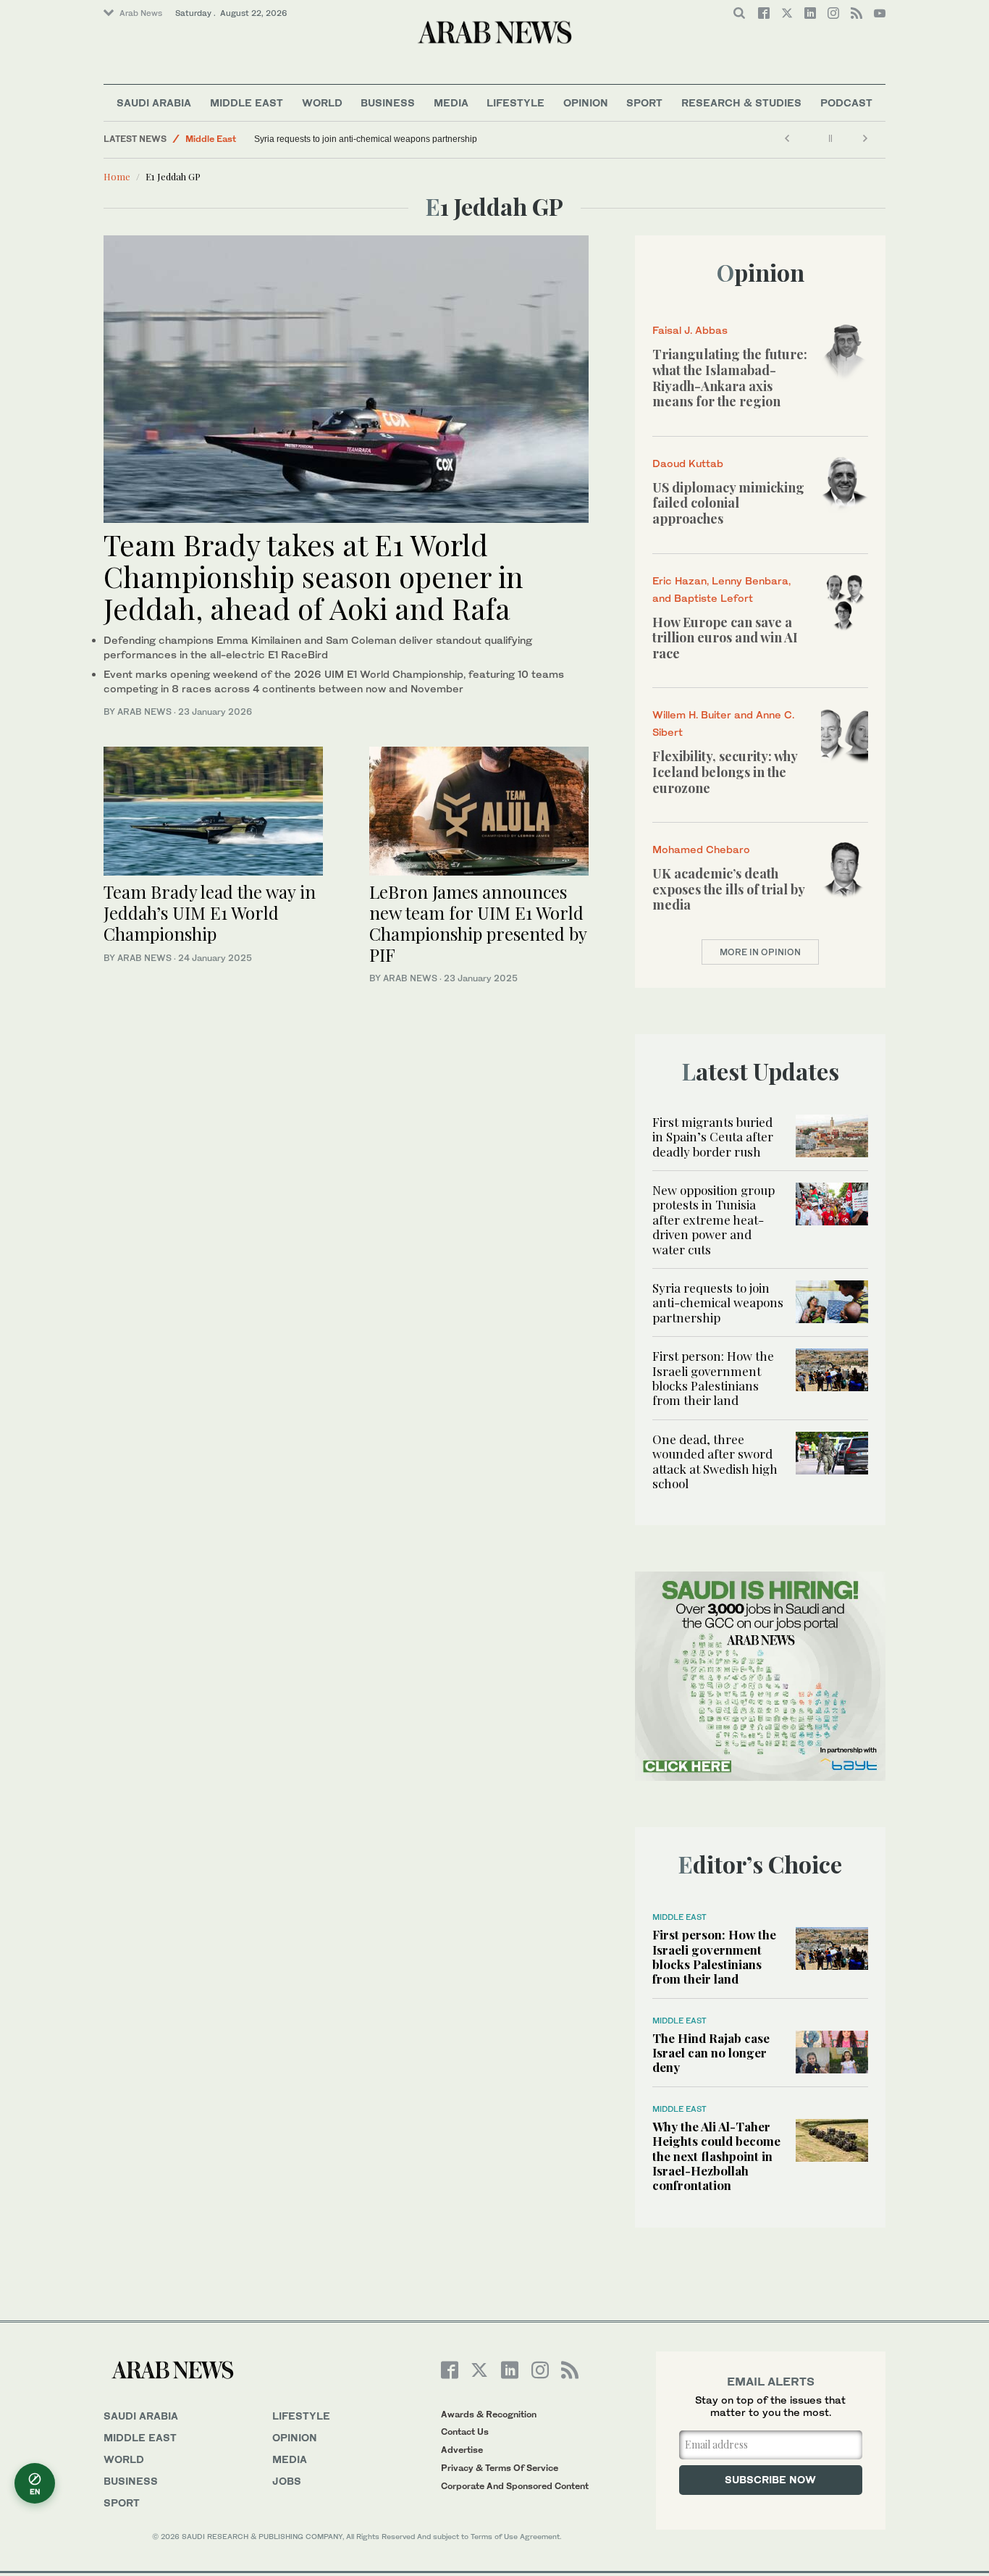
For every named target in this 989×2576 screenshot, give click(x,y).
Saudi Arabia (154, 102)
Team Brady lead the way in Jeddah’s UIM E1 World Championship (210, 912)
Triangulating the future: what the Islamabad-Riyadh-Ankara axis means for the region (730, 378)
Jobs (287, 2481)
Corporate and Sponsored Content (515, 2486)
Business (388, 102)
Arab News (141, 13)
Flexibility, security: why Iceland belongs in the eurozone (725, 772)
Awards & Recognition (489, 2414)
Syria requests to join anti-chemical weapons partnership (366, 139)
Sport (644, 102)
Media (451, 102)
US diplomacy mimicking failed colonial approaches (728, 503)
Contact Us (465, 2432)
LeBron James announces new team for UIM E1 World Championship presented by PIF (478, 923)
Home (117, 176)
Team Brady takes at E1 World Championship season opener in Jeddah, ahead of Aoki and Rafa (313, 576)
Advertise (462, 2450)
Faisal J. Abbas (690, 330)
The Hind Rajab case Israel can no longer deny (711, 2053)
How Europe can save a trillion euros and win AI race (725, 638)
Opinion (586, 102)
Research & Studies (741, 102)
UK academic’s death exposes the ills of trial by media (728, 889)
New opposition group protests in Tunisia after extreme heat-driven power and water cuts (714, 1220)
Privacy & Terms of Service (500, 2468)
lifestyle (301, 2416)
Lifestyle (515, 102)
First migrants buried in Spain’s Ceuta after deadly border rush (713, 1137)
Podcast (846, 102)
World (322, 102)
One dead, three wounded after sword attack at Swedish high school (715, 1461)
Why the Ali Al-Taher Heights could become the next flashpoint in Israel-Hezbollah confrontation (716, 2156)
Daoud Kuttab (688, 463)
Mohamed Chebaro (701, 849)
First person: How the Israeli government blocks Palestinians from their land (713, 1378)
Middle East (247, 102)
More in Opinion (760, 952)
